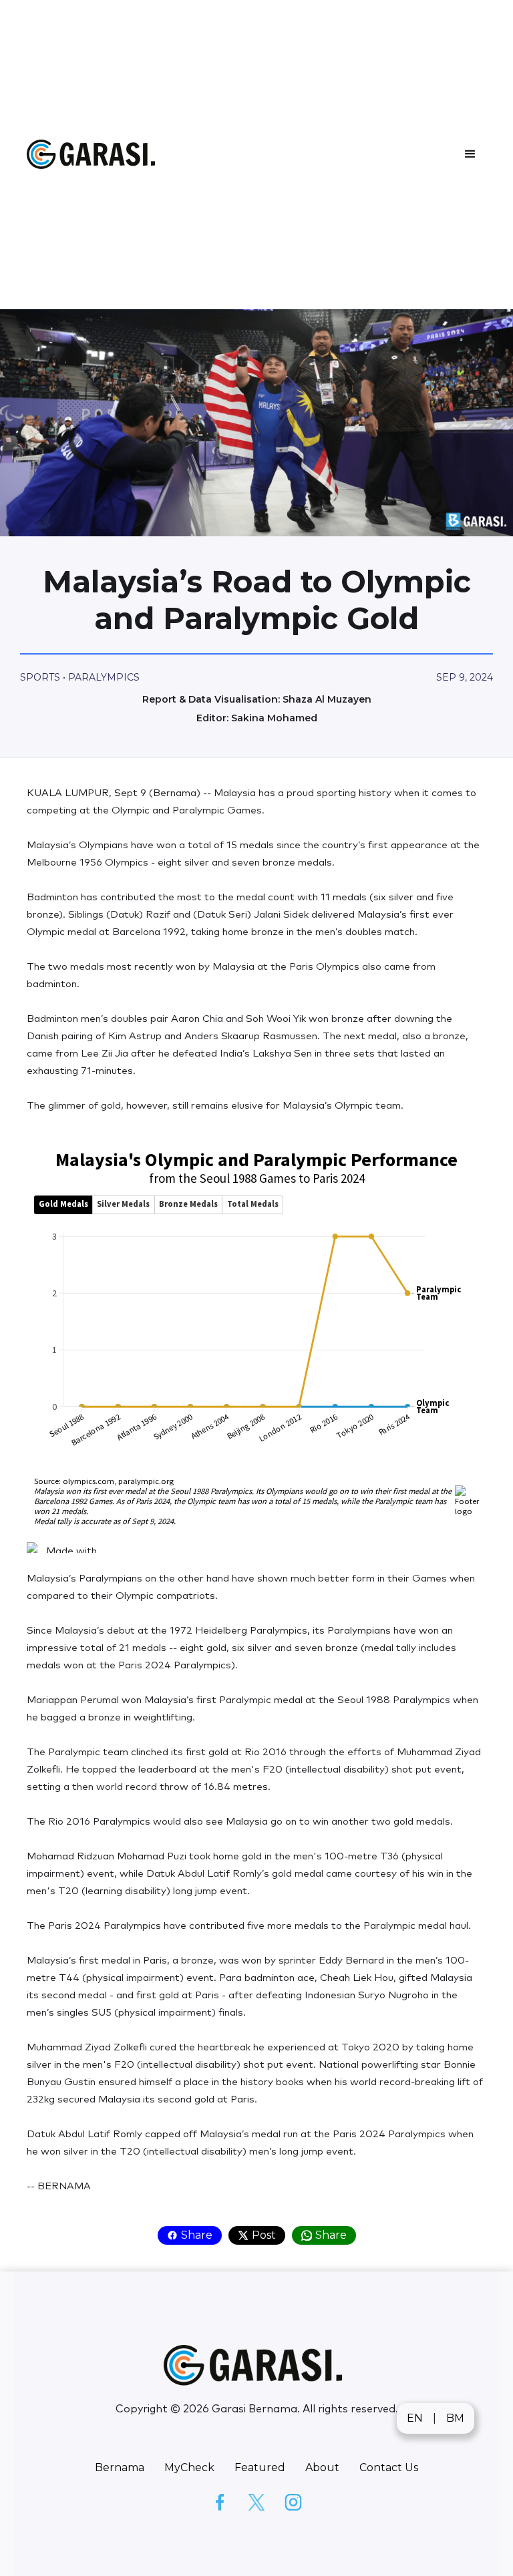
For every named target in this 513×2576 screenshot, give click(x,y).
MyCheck (189, 2467)
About (322, 2467)
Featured (260, 2467)
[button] (470, 154)
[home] (94, 155)
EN (415, 2418)
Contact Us (389, 2467)
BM (455, 2418)
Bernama (120, 2467)
